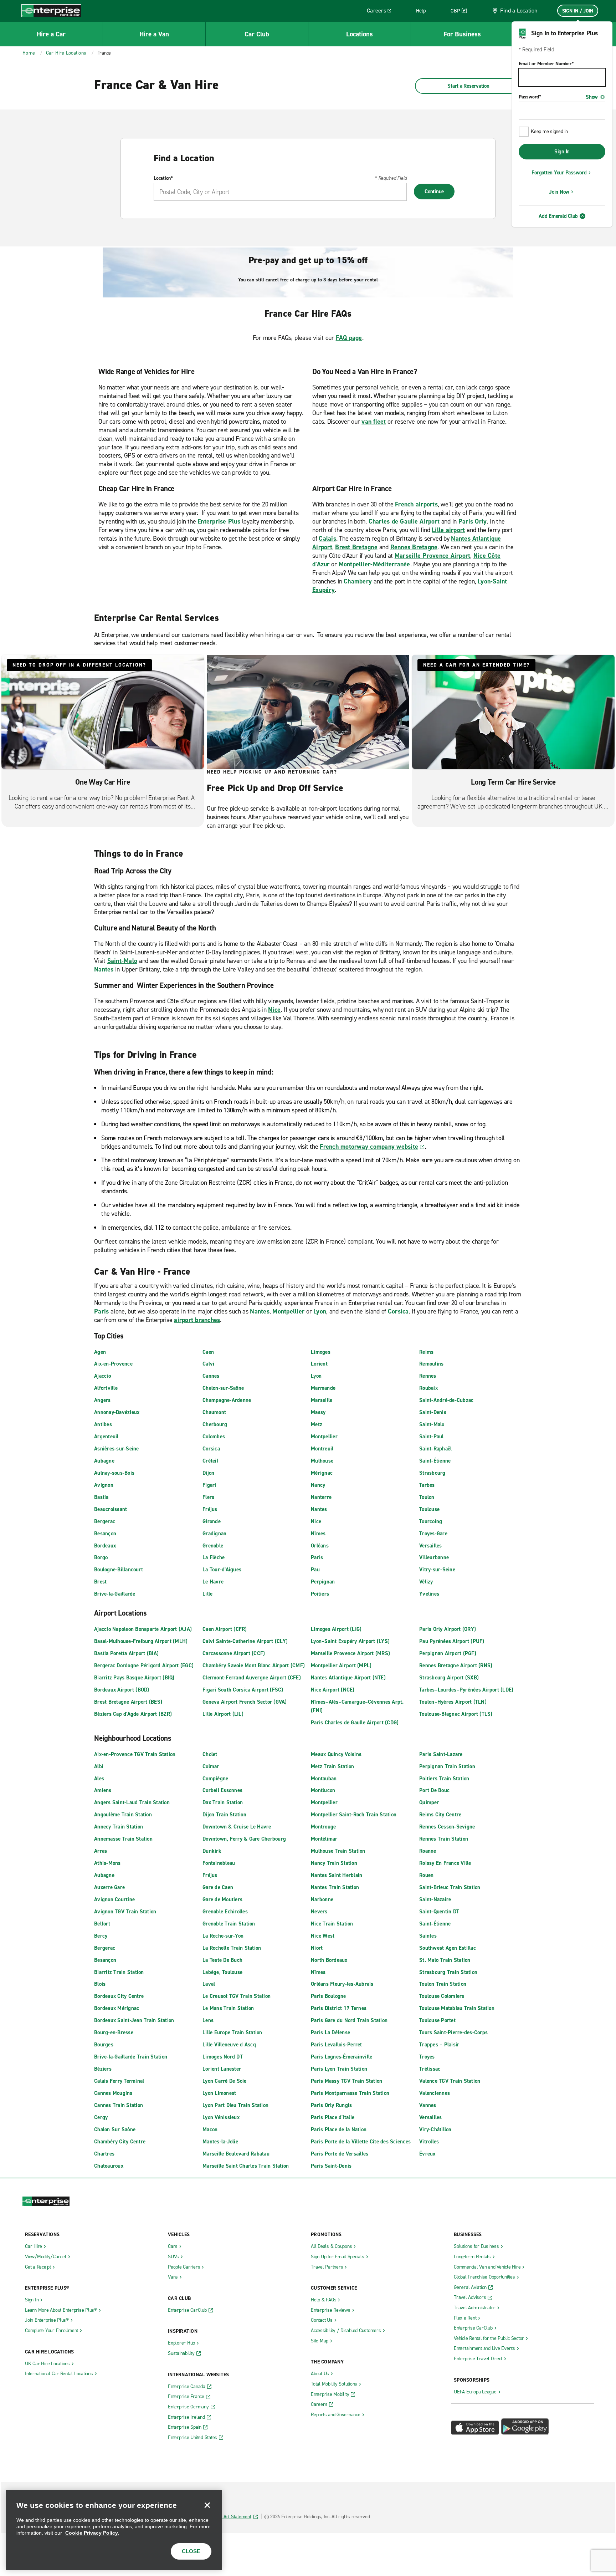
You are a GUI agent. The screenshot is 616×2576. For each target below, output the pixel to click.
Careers (382, 12)
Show (592, 97)
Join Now (559, 192)
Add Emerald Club (558, 216)
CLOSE (191, 2551)
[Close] (207, 2505)
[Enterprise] (51, 11)
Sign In (562, 152)
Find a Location (519, 11)
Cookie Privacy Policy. (92, 2533)
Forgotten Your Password (559, 173)
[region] (114, 2530)
